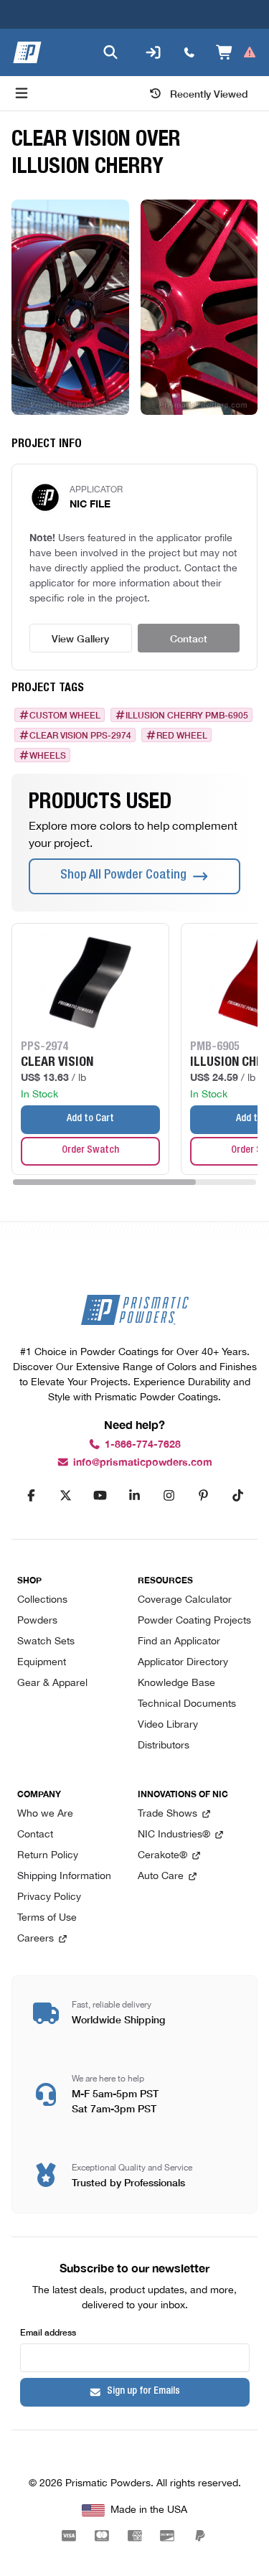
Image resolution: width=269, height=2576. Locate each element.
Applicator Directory (183, 1663)
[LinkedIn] (135, 1496)
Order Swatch (90, 1151)
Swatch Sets (46, 1642)
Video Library (168, 1725)
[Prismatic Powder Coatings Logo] (27, 52)
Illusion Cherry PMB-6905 (187, 715)
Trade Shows (167, 1814)
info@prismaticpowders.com (143, 1462)
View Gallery (80, 638)
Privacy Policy (49, 1897)
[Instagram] (169, 1496)
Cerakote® (162, 1856)
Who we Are (45, 1814)
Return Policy (48, 1856)
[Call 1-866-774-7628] (189, 52)
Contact (189, 638)
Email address (48, 2332)
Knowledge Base (176, 1683)
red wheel (182, 735)
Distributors (164, 1746)
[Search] (110, 52)
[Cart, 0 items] (236, 52)
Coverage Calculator (185, 1600)
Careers (36, 1939)
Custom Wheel (65, 715)
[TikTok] (238, 1496)
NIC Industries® (174, 1835)
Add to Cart (90, 1119)
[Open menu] (22, 93)
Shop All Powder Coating (123, 876)
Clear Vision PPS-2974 (80, 735)
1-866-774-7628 (143, 1444)
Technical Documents (187, 1704)
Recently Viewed (209, 93)
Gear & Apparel (52, 1683)
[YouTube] (100, 1496)
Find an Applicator (179, 1642)
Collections (42, 1600)
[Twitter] (66, 1496)
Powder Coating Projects (194, 1621)
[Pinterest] (204, 1496)
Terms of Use (47, 1918)
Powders (37, 1621)
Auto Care (161, 1877)
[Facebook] (32, 1496)
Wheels (48, 755)
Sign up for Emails (143, 2392)
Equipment (42, 1663)
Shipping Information (64, 1877)
